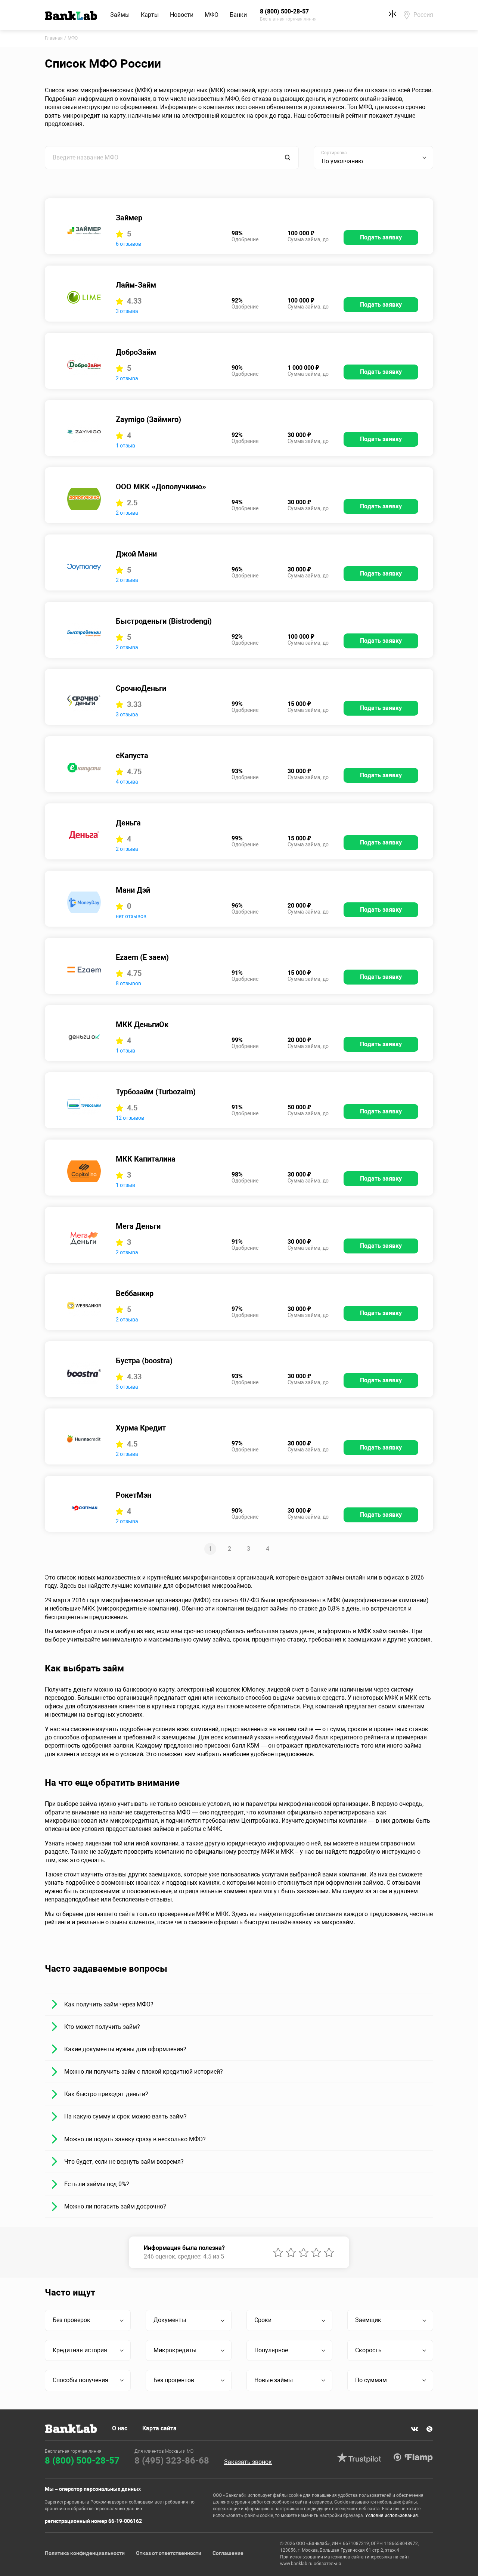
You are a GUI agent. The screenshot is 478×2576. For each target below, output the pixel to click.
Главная (54, 38)
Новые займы (274, 2380)
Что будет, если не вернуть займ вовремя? (124, 2162)
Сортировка (334, 153)
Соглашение (228, 2553)
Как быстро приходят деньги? (106, 2094)
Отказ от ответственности (169, 2553)
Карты (150, 15)
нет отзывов (131, 916)
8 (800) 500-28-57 (82, 2461)
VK (415, 2429)
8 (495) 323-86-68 (172, 2461)
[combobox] (373, 158)
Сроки (263, 2320)
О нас (120, 2428)
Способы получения (80, 2380)
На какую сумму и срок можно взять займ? (125, 2116)
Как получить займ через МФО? (109, 2004)
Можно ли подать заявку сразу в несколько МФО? (135, 2139)
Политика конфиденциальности (85, 2553)
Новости (182, 15)
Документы (170, 2320)
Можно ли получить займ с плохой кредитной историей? (144, 2072)
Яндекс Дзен (429, 2429)
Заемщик (368, 2320)
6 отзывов (128, 244)
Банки (238, 15)
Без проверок (72, 2320)
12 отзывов (130, 1118)
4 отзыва (127, 782)
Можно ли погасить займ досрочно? (115, 2206)
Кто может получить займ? (102, 2027)
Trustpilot (359, 2458)
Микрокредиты (175, 2350)
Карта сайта (159, 2428)
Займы (120, 15)
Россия (423, 15)
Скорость (368, 2350)
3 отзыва (127, 311)
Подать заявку (381, 237)
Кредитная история (80, 2350)
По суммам (371, 2380)
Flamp (413, 2458)
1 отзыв (125, 446)
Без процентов (174, 2380)
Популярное (271, 2350)
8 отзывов (128, 983)
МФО (212, 15)
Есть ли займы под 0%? (97, 2184)
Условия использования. (392, 2515)
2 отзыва (127, 378)
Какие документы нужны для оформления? (125, 2049)
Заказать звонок (248, 2462)
